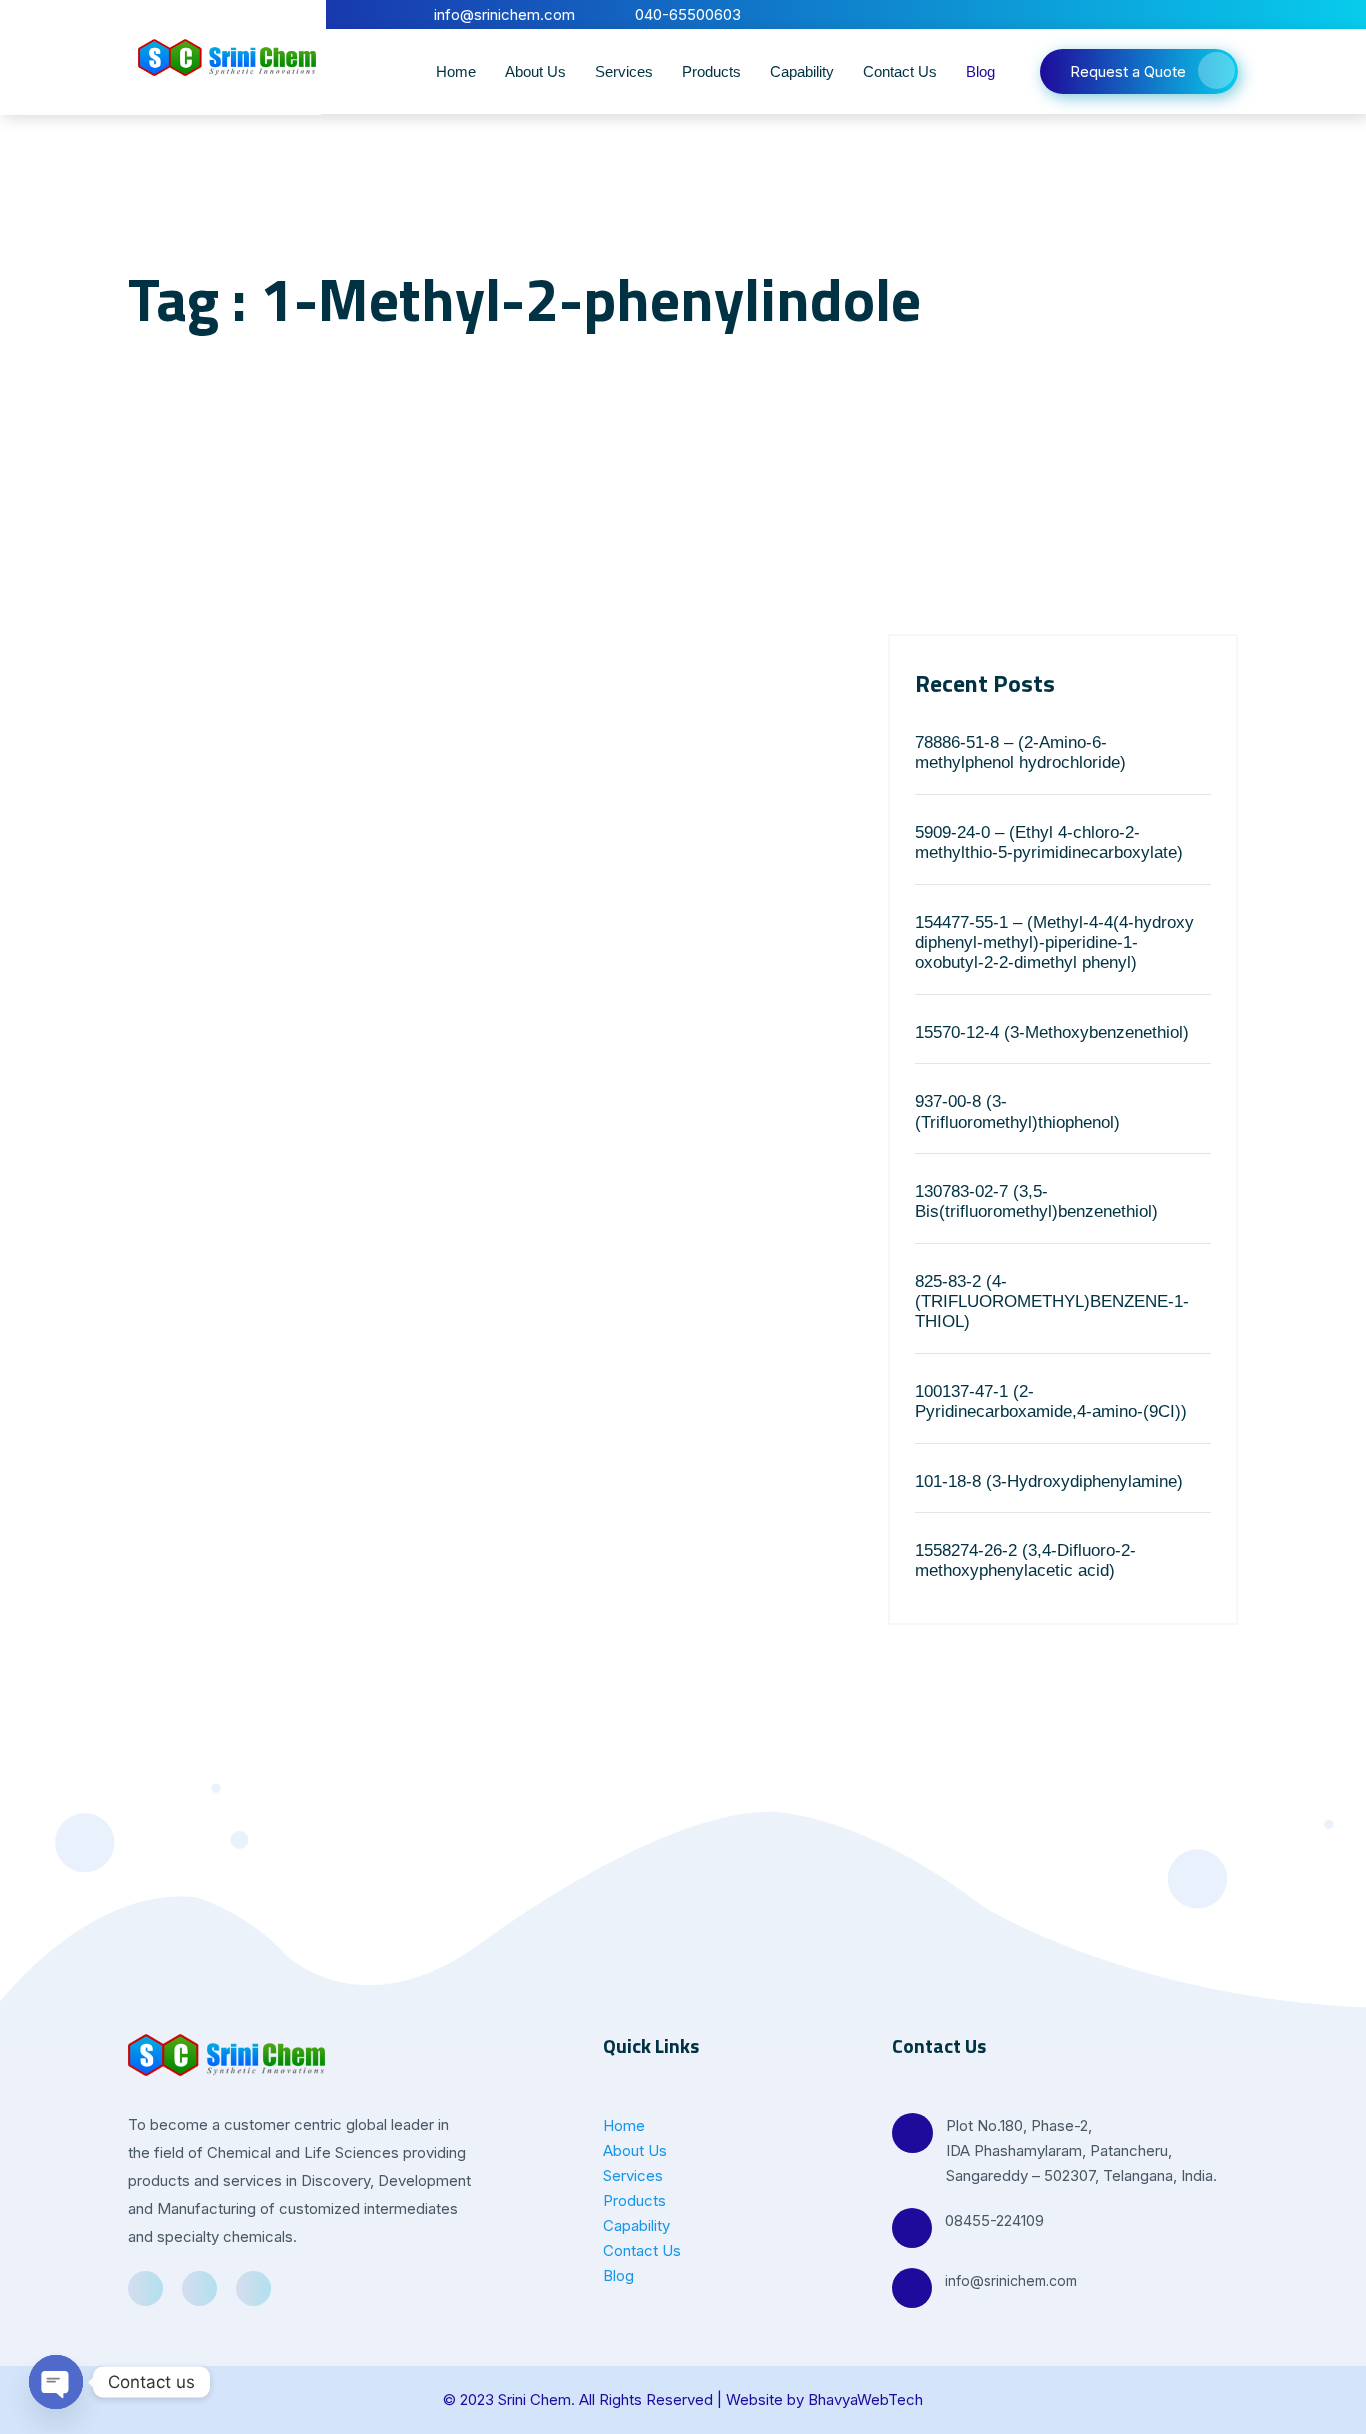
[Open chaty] (56, 2382)
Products (711, 71)
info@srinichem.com (1011, 2280)
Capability (802, 71)
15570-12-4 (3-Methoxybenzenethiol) (1052, 1032)
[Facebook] (1157, 14)
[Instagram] (1225, 14)
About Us (535, 71)
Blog (980, 71)
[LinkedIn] (1191, 14)
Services (624, 71)
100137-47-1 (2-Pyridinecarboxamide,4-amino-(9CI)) (1051, 1401)
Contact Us (900, 71)
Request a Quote (1128, 71)
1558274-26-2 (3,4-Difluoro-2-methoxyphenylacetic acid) (1025, 1560)
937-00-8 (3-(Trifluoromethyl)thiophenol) (1017, 1111)
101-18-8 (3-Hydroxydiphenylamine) (1049, 1481)
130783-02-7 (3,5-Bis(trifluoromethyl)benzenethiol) (1036, 1201)
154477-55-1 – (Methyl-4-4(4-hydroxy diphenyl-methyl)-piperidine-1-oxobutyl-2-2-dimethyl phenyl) (1054, 943)
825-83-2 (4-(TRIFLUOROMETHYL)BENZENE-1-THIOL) (1052, 1302)
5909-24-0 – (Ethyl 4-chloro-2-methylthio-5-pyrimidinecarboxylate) (1049, 842)
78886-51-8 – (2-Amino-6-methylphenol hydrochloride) (1020, 752)
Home (456, 71)
